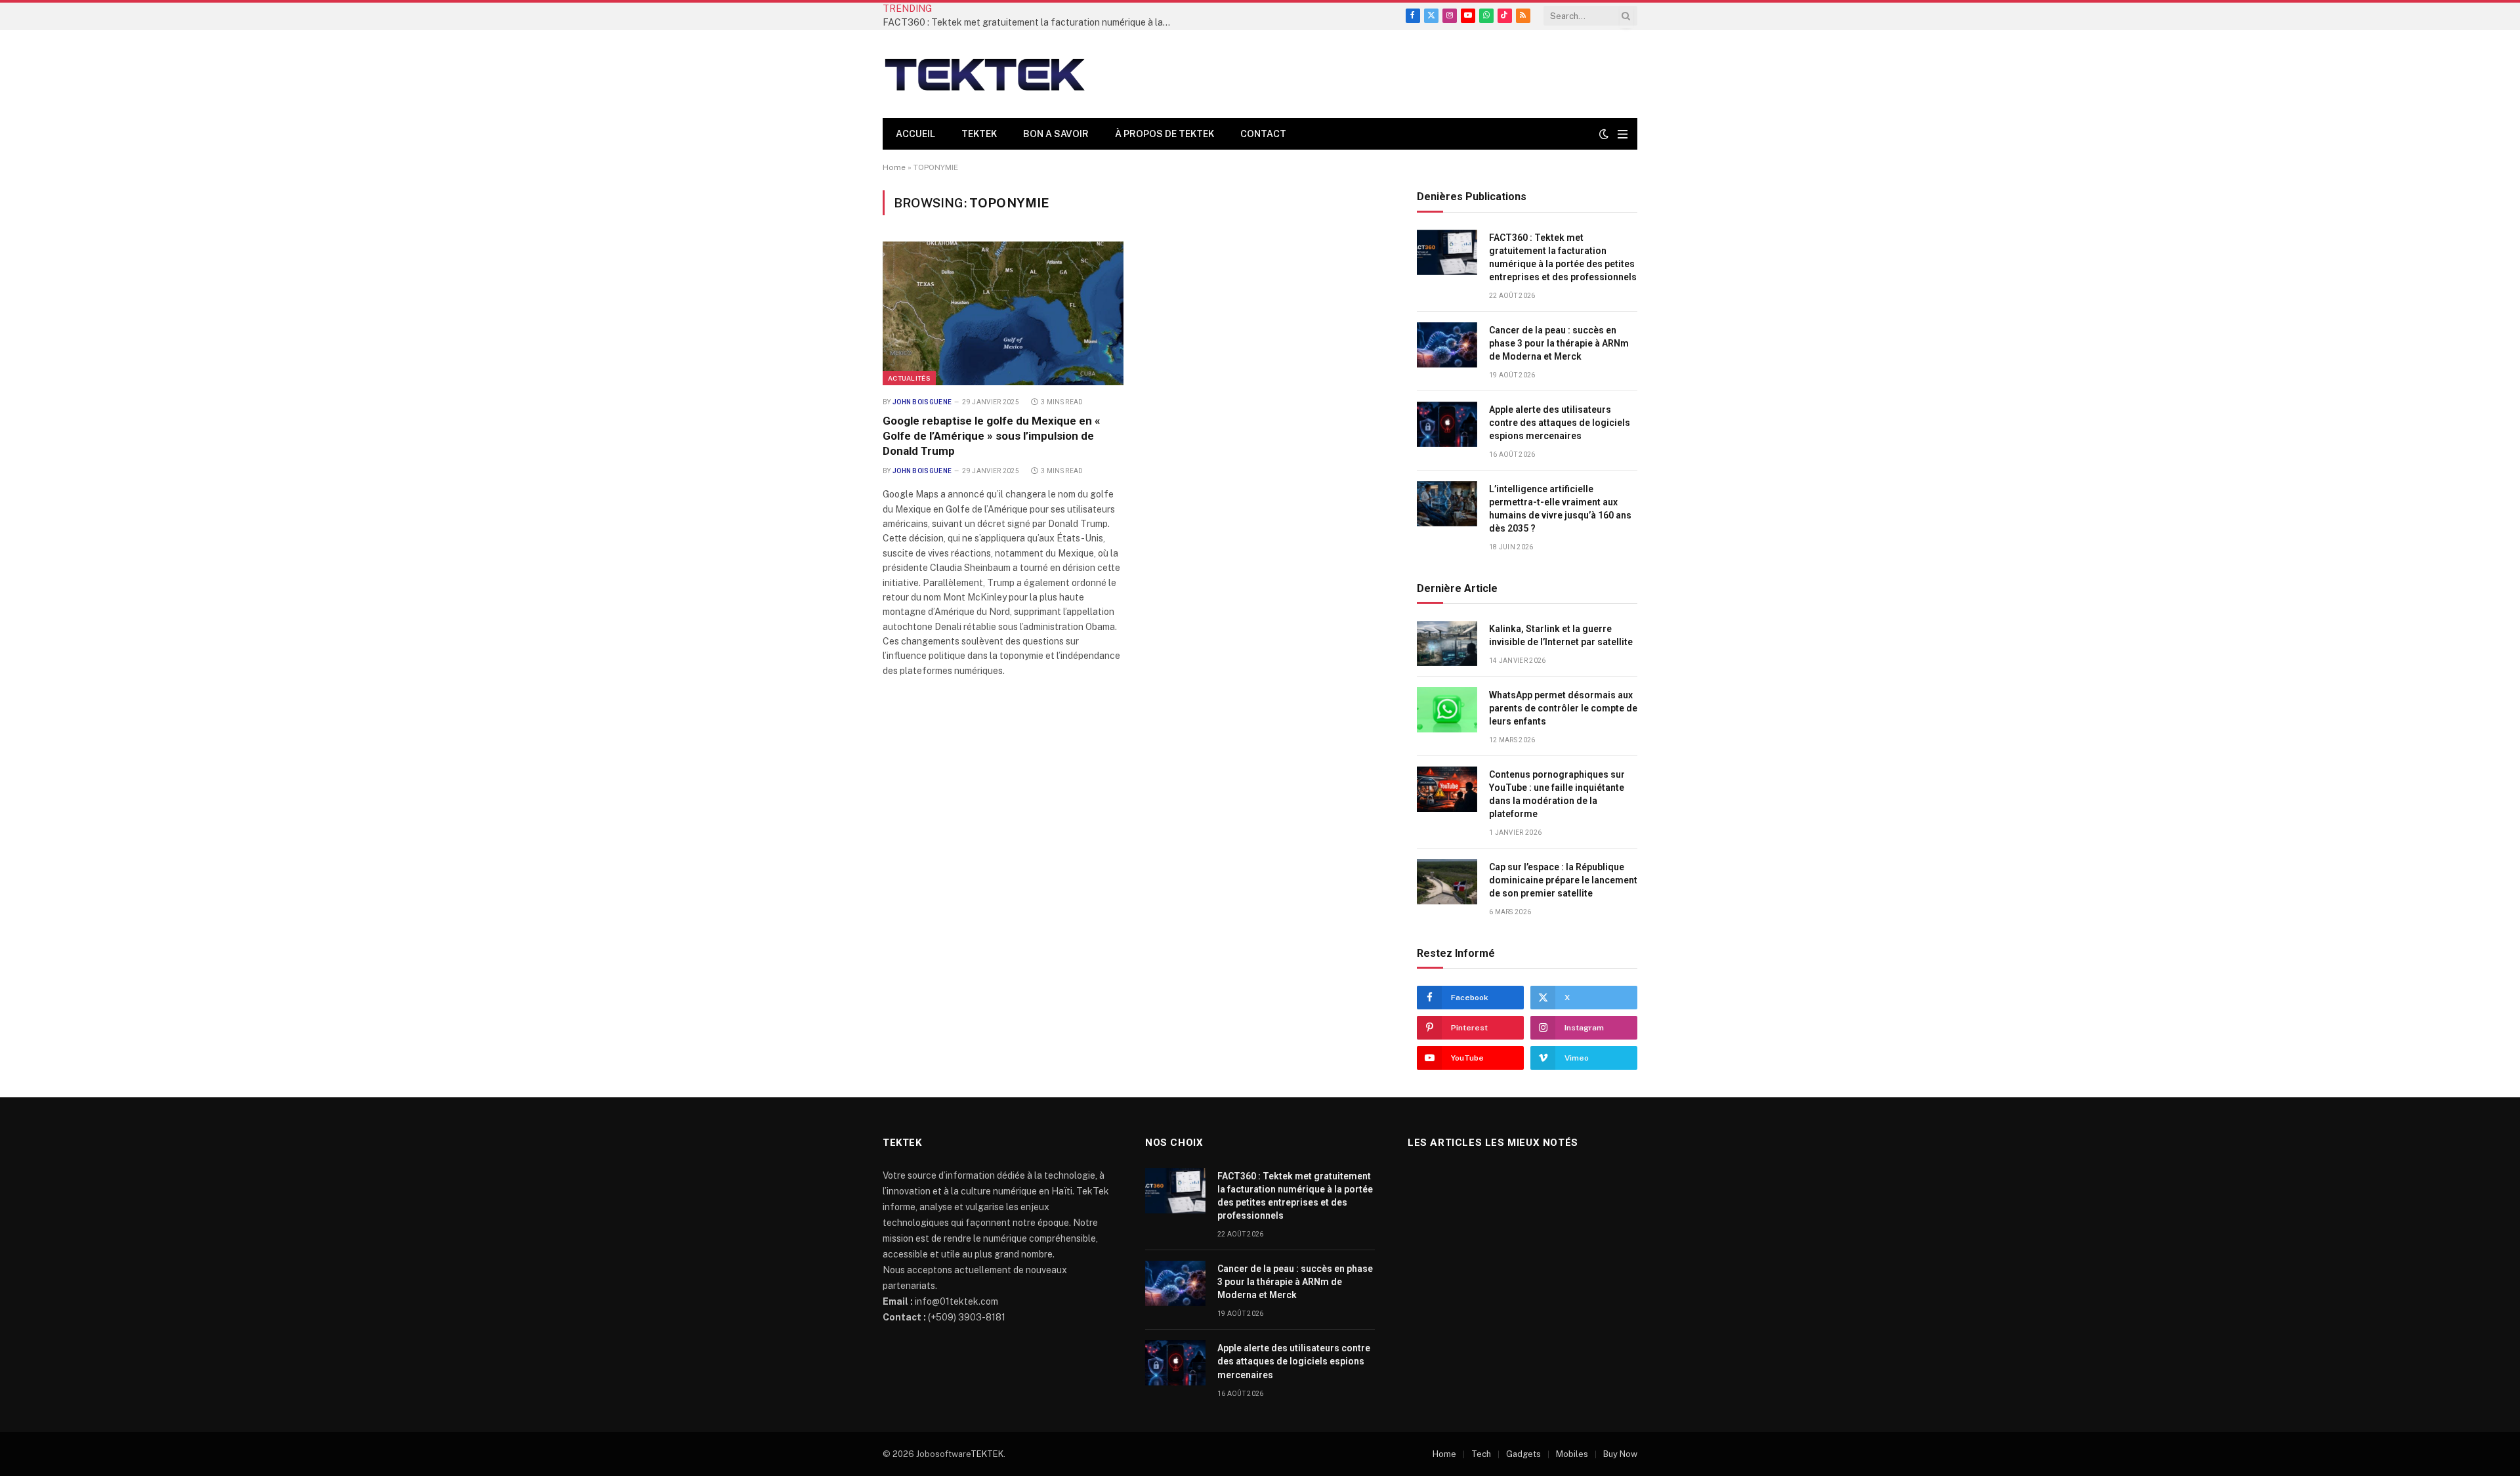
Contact (1263, 134)
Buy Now (1620, 1454)
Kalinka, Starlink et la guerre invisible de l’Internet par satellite (1561, 635)
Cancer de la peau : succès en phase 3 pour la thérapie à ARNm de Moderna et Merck (1559, 343)
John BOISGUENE (922, 402)
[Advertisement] (1398, 72)
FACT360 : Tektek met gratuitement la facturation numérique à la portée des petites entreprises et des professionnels (1030, 22)
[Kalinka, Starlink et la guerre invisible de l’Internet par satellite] (1447, 643)
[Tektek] (984, 74)
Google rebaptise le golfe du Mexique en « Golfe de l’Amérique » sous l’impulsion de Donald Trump (992, 436)
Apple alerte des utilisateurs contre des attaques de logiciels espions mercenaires (1560, 423)
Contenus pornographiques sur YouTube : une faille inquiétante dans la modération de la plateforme (1557, 794)
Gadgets (1523, 1454)
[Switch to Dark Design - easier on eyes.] (1604, 134)
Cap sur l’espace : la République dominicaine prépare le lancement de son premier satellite (1563, 880)
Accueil (915, 134)
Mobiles (1572, 1454)
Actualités (909, 378)
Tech (1481, 1454)
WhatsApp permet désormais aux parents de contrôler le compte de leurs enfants (1563, 708)
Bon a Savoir (1056, 134)
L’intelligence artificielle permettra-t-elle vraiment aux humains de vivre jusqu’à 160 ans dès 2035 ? (1560, 509)
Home (894, 167)
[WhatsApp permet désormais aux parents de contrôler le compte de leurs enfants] (1447, 710)
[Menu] (1623, 134)
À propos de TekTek (1165, 134)
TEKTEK (979, 134)
